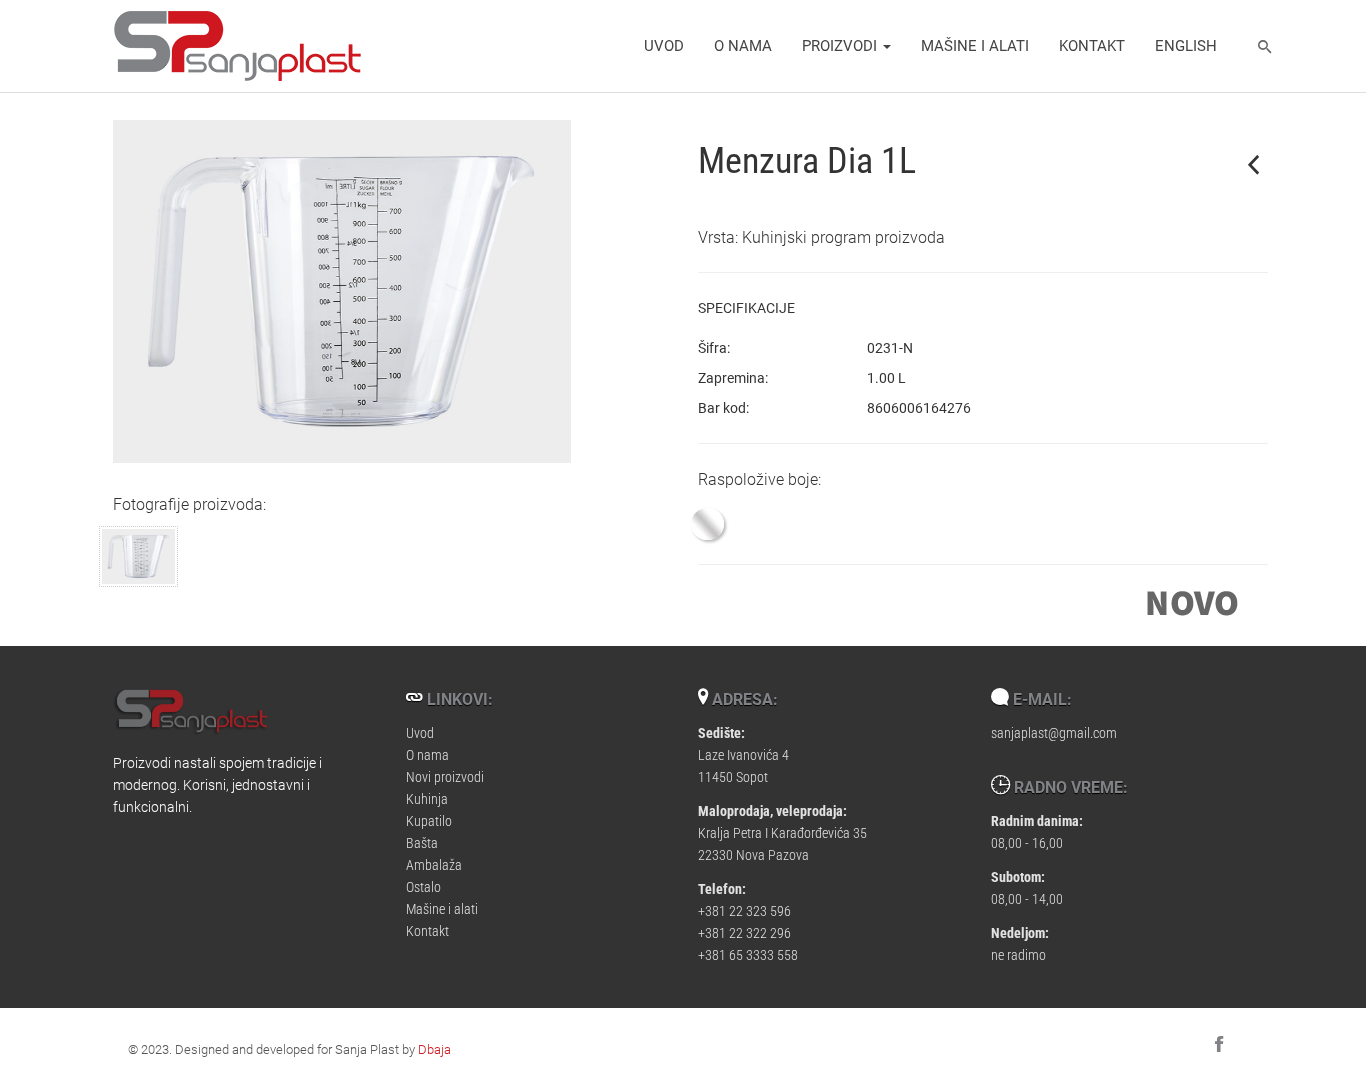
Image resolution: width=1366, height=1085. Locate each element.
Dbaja (434, 1049)
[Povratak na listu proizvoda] (1253, 164)
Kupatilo (429, 820)
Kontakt (1092, 45)
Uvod (664, 45)
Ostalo (423, 886)
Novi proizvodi (445, 776)
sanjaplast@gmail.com (1054, 732)
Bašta (422, 842)
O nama (743, 45)
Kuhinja (427, 798)
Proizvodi (841, 45)
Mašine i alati (975, 45)
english (1186, 45)
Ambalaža (434, 864)
